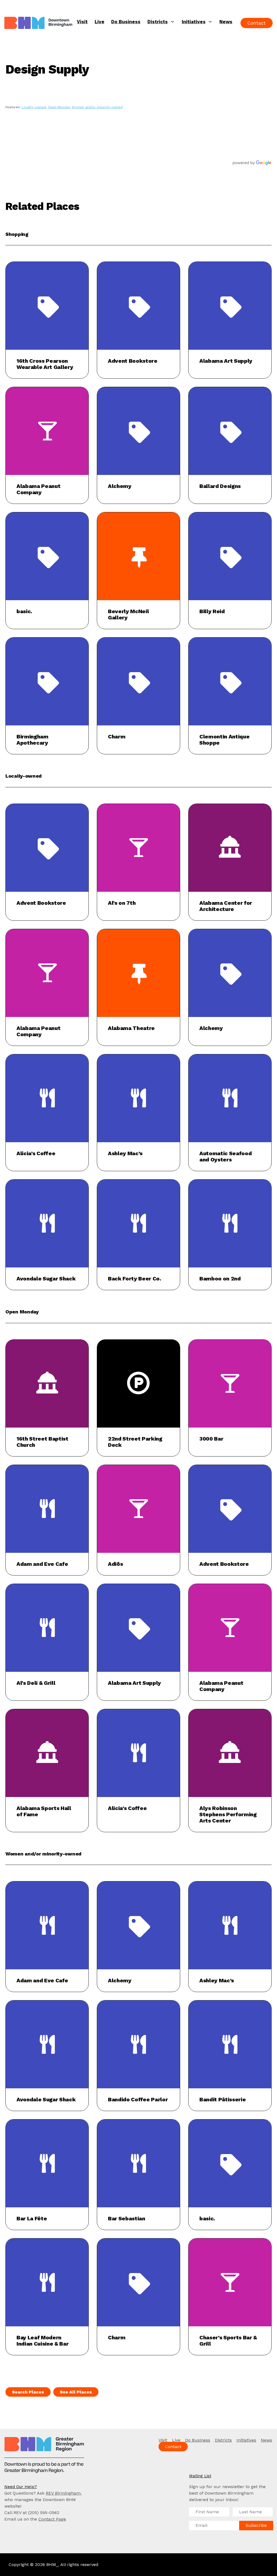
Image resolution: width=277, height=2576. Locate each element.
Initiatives (194, 22)
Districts (158, 22)
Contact (257, 23)
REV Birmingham (63, 2493)
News (226, 22)
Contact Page (52, 2519)
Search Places (28, 2392)
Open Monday (59, 107)
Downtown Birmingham (39, 23)
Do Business (126, 22)
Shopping (17, 234)
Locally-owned (34, 107)
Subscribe (256, 2525)
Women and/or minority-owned (97, 107)
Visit (82, 22)
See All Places (76, 2392)
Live (100, 22)
